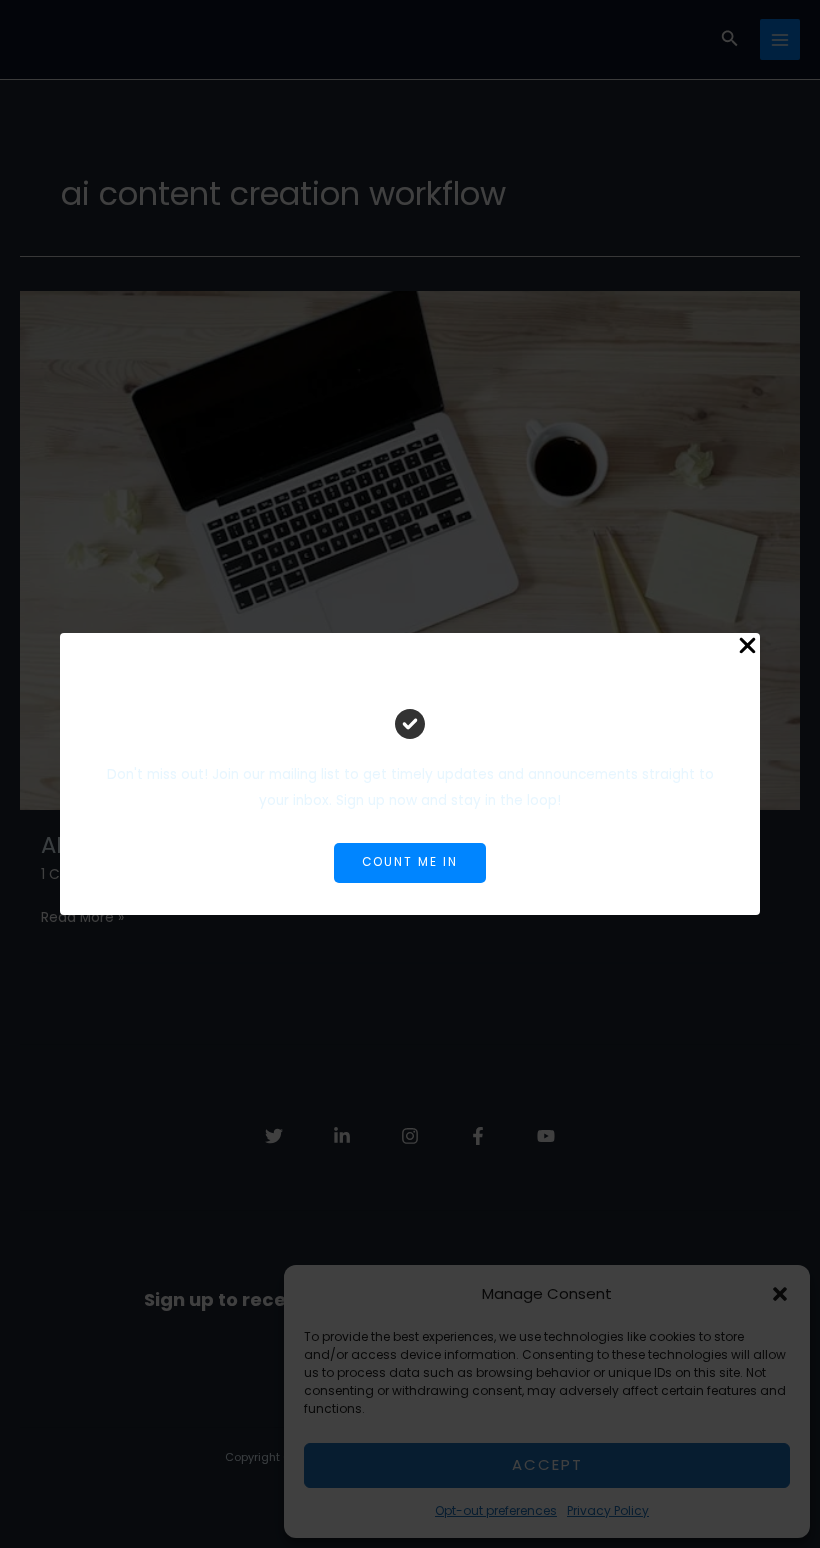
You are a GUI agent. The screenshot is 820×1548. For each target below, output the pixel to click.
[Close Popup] (747, 647)
